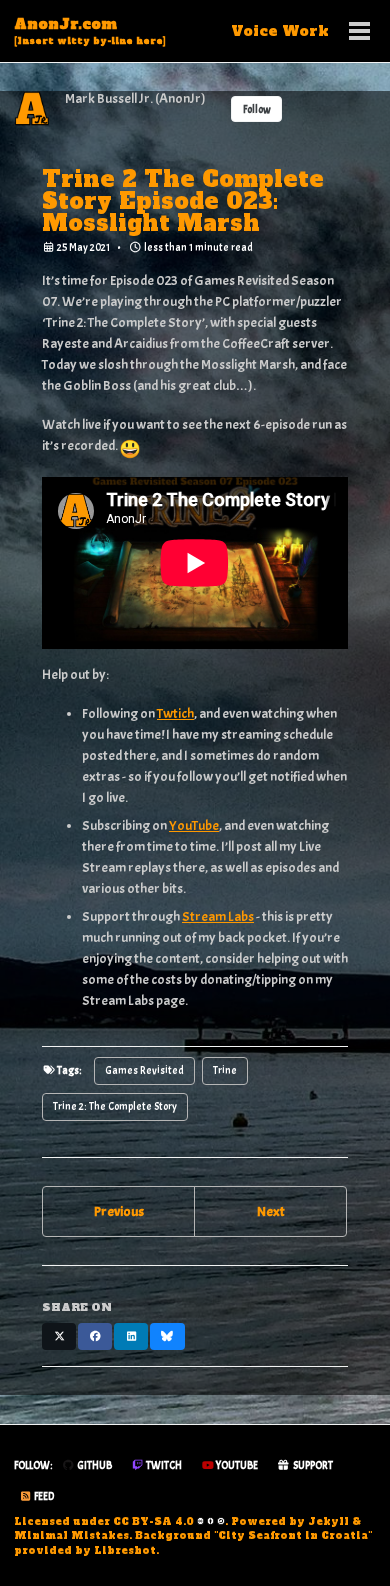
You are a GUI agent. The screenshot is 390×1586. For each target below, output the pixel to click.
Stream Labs (218, 916)
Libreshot (125, 1550)
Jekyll (328, 1521)
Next (271, 1211)
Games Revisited (144, 1070)
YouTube (194, 825)
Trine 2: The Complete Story (115, 1106)
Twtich (175, 713)
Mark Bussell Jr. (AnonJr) (135, 98)
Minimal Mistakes (71, 1535)
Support (312, 1465)
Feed (43, 1496)
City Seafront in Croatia (293, 1535)
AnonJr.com (89, 30)
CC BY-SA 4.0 (153, 1521)
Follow (257, 109)
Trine (225, 1070)
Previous (119, 1211)
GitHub (93, 1465)
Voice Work (280, 31)
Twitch (163, 1465)
